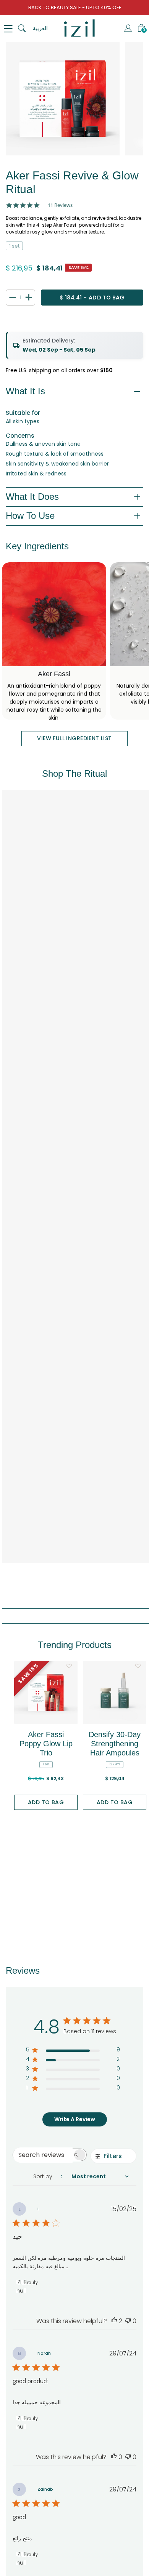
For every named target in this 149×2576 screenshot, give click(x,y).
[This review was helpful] (114, 2321)
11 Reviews (60, 205)
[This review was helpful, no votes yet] (114, 2457)
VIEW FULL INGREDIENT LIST (74, 738)
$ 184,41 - (92, 298)
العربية (40, 28)
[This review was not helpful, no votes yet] (128, 2321)
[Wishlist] (69, 1666)
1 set (14, 246)
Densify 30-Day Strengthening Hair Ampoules (115, 1744)
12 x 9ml (115, 1764)
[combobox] (85, 2177)
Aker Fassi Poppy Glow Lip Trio (46, 1744)
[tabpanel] (63, 99)
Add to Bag (46, 1802)
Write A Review (75, 2119)
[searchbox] (43, 2155)
